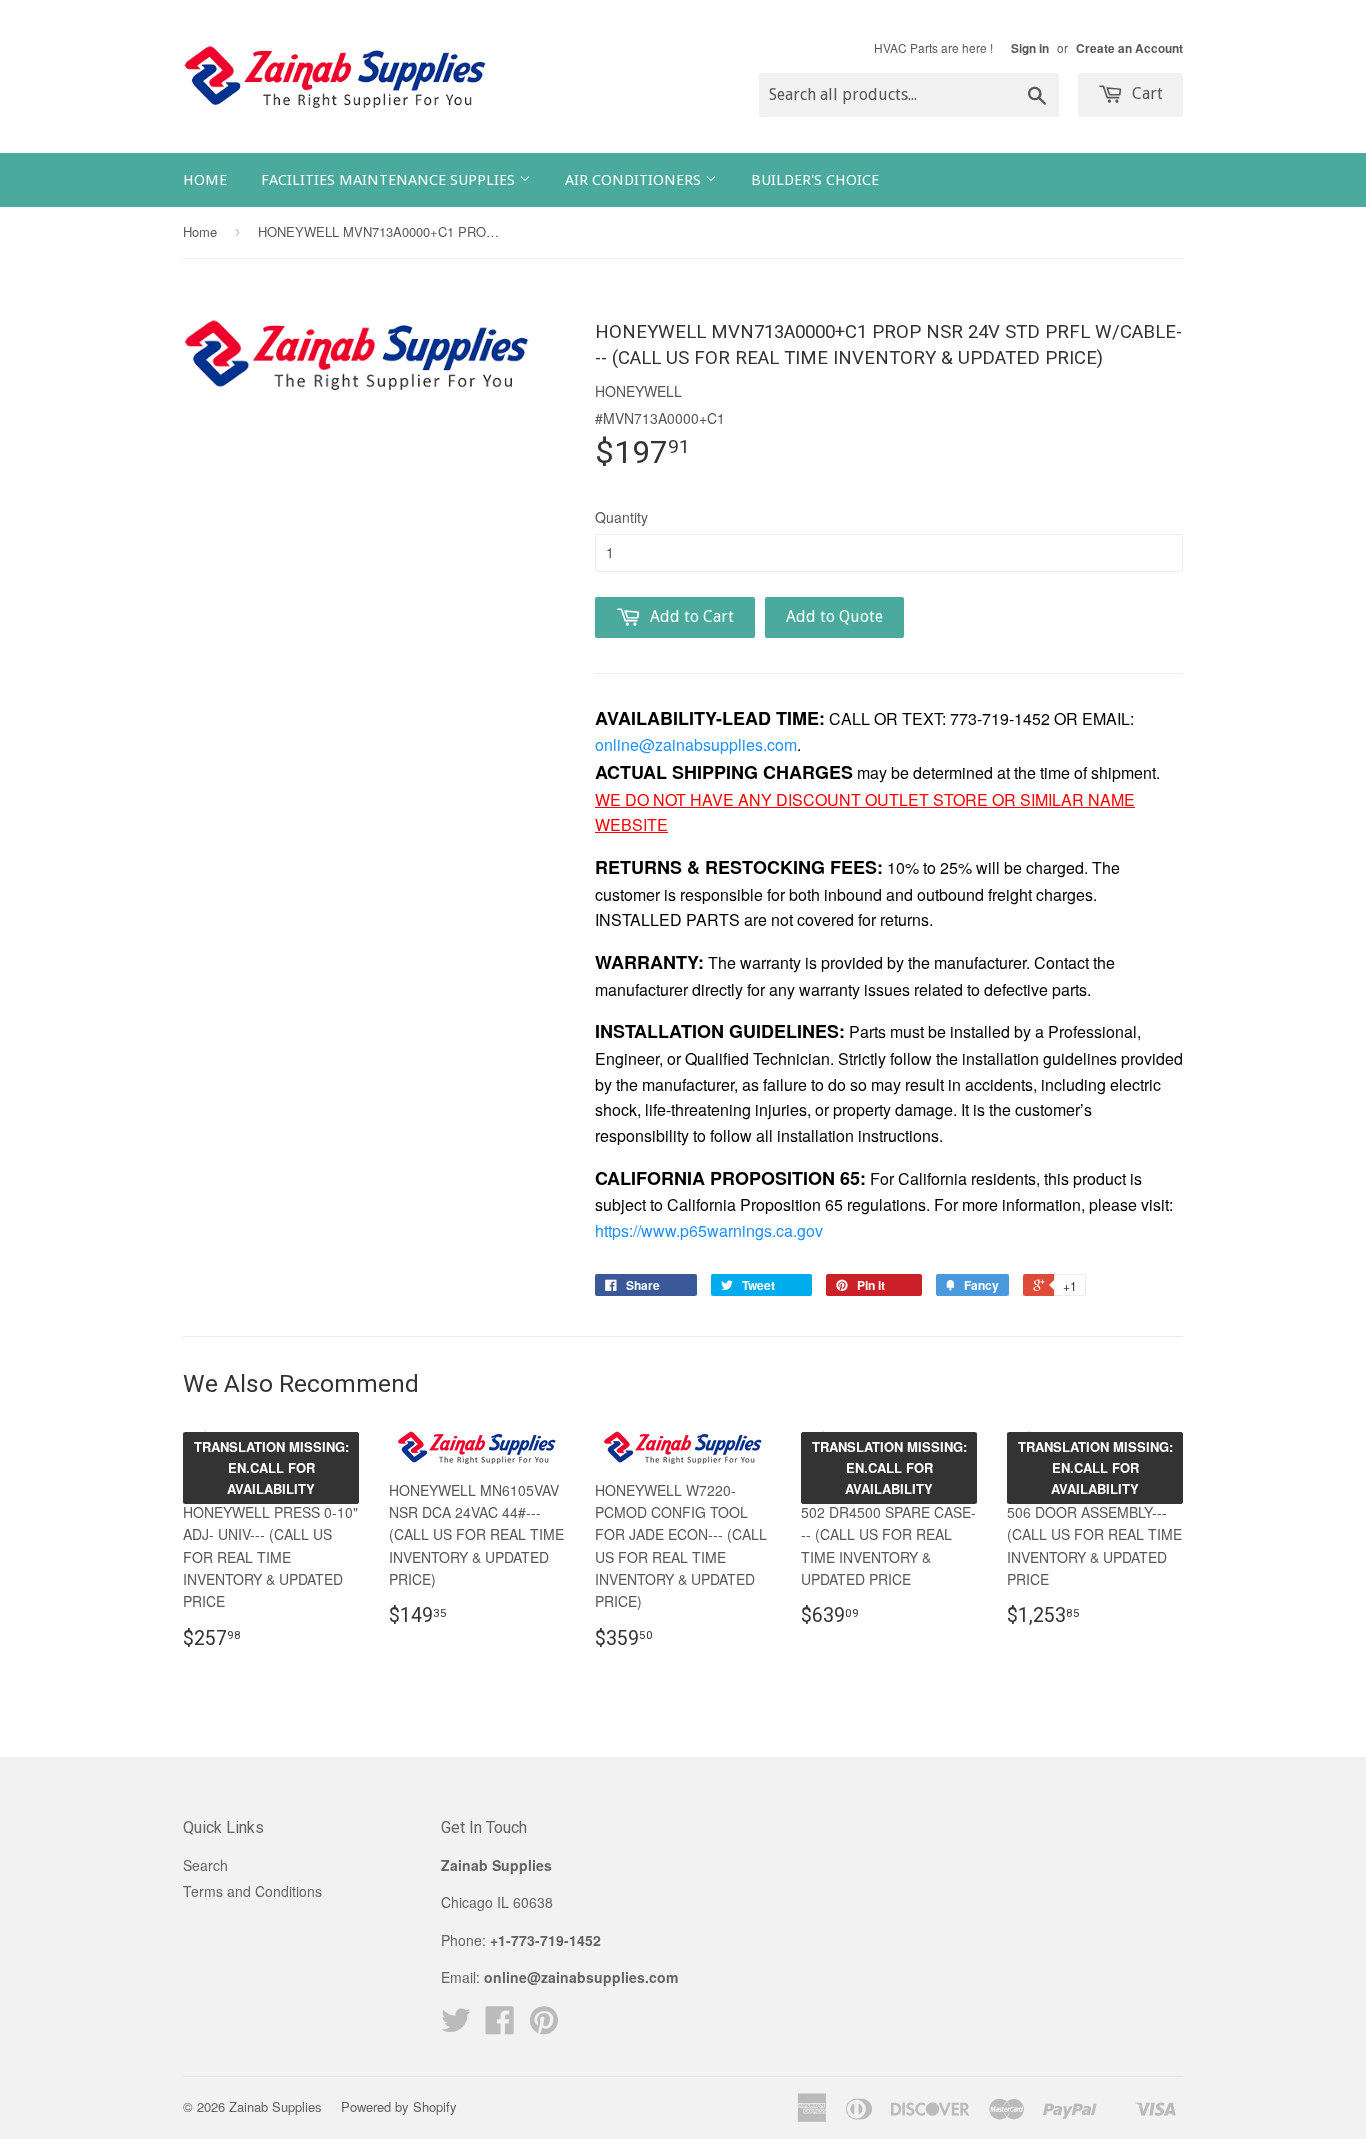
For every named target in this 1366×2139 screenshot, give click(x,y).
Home (205, 180)
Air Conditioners (635, 180)
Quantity (621, 517)
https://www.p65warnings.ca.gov (709, 1230)
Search (205, 1865)
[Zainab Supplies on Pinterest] (544, 2026)
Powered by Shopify (399, 2106)
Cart (1145, 93)
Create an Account (1129, 48)
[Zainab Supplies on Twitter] (456, 2026)
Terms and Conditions (252, 1891)
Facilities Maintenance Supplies (390, 180)
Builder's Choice (815, 180)
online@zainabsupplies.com (696, 744)
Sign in (1030, 48)
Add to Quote (834, 616)
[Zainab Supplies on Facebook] (500, 2026)
